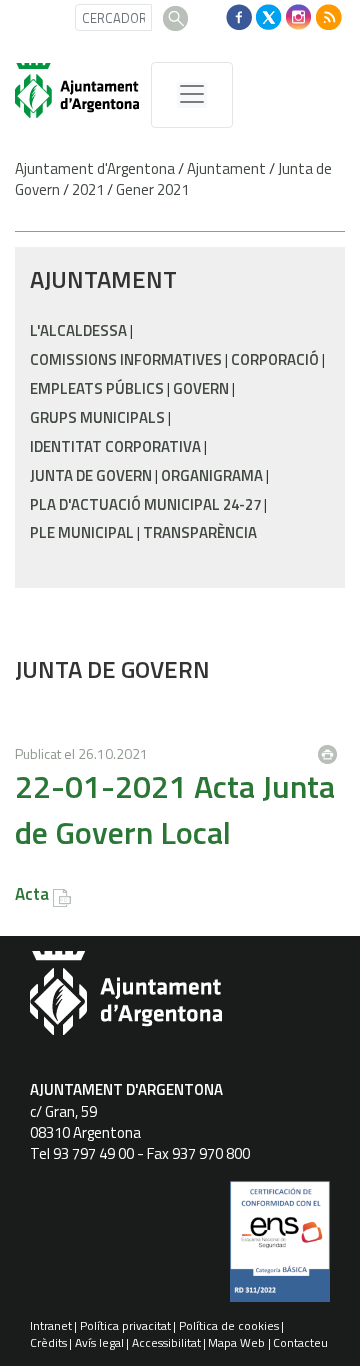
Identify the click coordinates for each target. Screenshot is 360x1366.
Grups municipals (97, 417)
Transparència (200, 532)
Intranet (51, 1325)
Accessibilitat (166, 1342)
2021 (88, 189)
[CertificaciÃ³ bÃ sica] (280, 1249)
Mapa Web (236, 1342)
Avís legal (99, 1342)
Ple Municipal (82, 532)
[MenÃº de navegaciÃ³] (192, 95)
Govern (201, 388)
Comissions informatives (126, 359)
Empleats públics (97, 388)
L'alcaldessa (78, 330)
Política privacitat (125, 1325)
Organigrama (212, 475)
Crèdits (48, 1342)
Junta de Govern (91, 475)
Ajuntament (226, 168)
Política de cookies (229, 1325)
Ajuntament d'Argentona (95, 168)
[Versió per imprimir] (332, 749)
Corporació (275, 359)
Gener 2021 (152, 189)
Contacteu (300, 1342)
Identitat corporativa (115, 446)
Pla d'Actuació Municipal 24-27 (145, 504)
